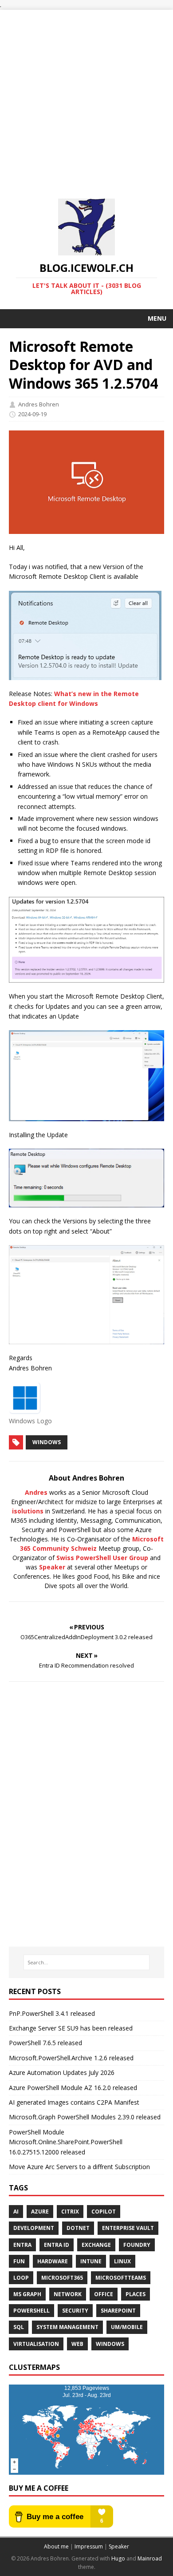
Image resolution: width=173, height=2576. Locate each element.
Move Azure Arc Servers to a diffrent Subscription (79, 2167)
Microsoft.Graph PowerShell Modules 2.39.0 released (85, 2117)
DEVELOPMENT (34, 2228)
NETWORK (68, 2294)
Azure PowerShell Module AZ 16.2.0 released (73, 2088)
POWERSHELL (31, 2311)
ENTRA (22, 2245)
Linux (122, 2261)
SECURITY (75, 2311)
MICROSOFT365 (62, 2278)
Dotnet (78, 2228)
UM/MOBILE (127, 2327)
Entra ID (57, 2245)
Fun (19, 2261)
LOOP (21, 2278)
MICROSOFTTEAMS (121, 2278)
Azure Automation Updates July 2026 (62, 2072)
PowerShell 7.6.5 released (45, 2043)
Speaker (52, 1567)
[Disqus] (86, 1814)
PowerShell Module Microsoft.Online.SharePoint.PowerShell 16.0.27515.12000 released (66, 2142)
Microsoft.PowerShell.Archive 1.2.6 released (71, 2058)
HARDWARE (53, 2261)
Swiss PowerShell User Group (102, 1558)
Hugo (118, 2558)
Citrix (70, 2212)
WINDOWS (47, 1442)
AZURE (40, 2212)
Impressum (89, 2546)
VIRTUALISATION (36, 2344)
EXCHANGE (96, 2245)
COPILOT (104, 2212)
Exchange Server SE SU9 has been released (71, 2028)
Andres (36, 1492)
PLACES (136, 2294)
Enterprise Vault (128, 2228)
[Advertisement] (86, 96)
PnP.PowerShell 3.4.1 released (52, 2013)
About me (56, 2546)
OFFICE (104, 2294)
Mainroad (150, 2558)
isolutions (28, 1511)
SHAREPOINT (118, 2311)
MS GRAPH (27, 2294)
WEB (77, 2344)
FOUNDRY (137, 2245)
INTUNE (91, 2261)
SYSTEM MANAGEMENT (67, 2327)
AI (16, 2212)
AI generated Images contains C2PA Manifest (74, 2102)
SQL (19, 2327)
